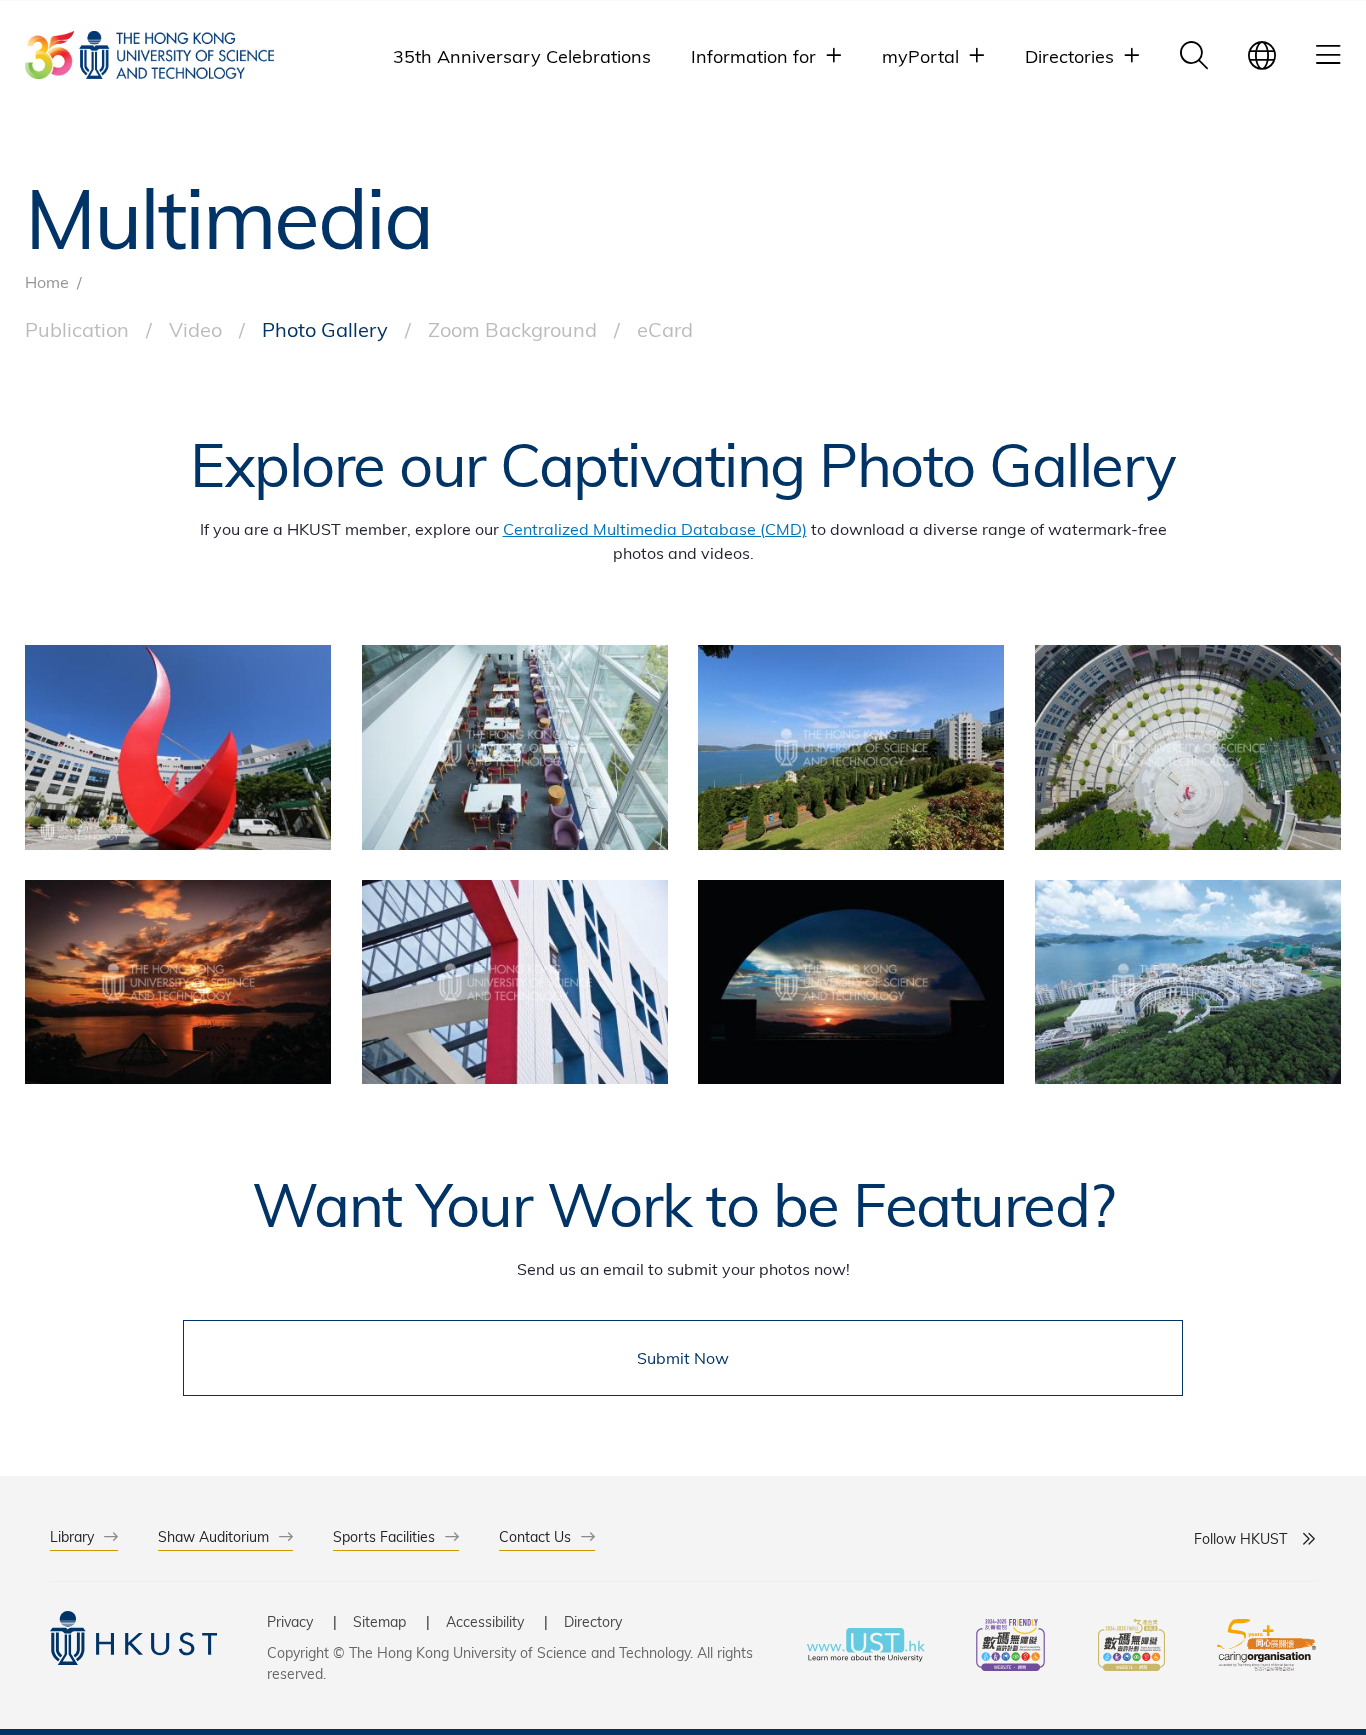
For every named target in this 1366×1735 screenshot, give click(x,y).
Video (195, 328)
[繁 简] (1262, 55)
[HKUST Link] (149, 55)
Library (72, 1536)
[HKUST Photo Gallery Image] (178, 747)
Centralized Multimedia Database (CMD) (655, 528)
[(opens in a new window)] (1010, 1647)
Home (47, 281)
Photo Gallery (325, 328)
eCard (665, 328)
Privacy (290, 1621)
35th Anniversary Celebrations (522, 55)
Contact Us (535, 1536)
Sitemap (379, 1621)
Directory (593, 1621)
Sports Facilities (384, 1536)
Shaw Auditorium (213, 1536)
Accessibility (485, 1621)
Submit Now (683, 1357)
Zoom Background (512, 328)
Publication (77, 328)
